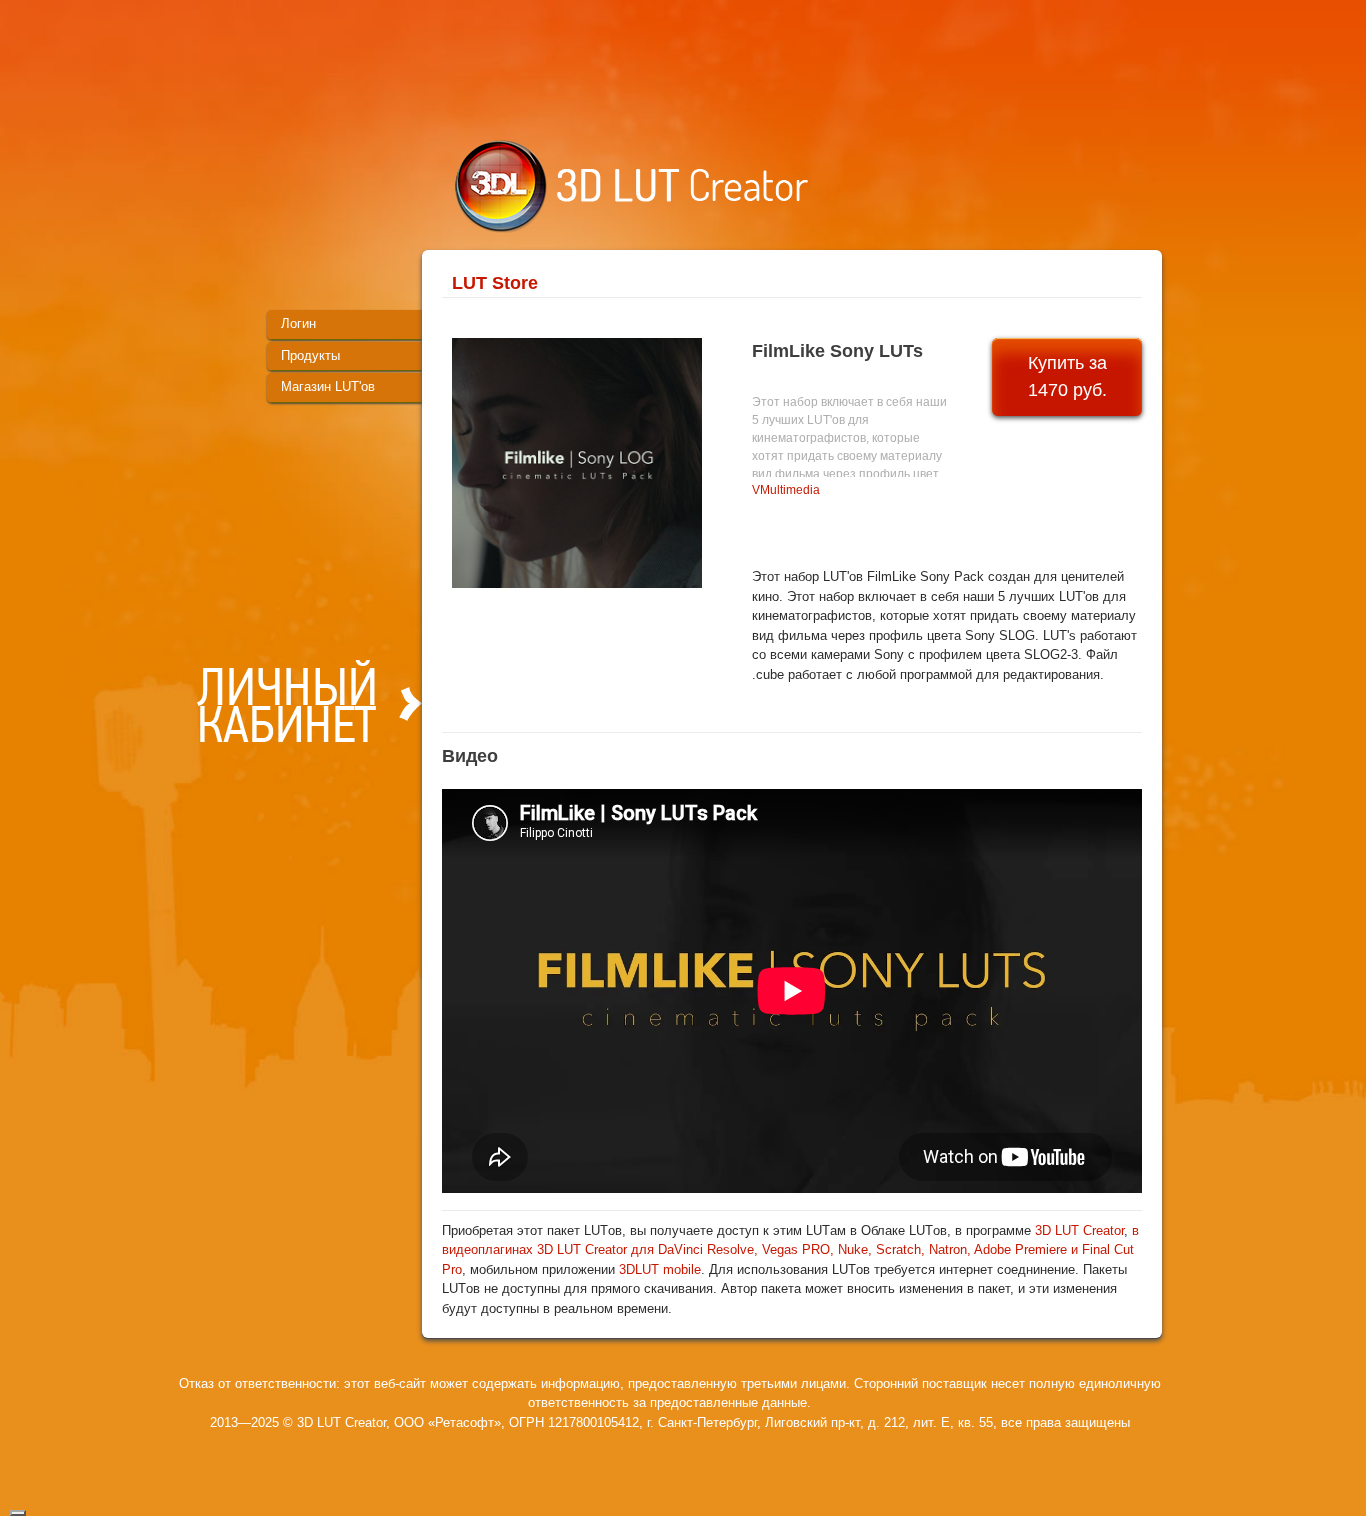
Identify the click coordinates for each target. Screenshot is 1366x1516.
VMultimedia (786, 490)
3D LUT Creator (1079, 1230)
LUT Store (495, 283)
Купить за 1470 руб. (1067, 376)
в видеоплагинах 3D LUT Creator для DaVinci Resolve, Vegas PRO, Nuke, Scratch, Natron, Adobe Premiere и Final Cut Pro (790, 1250)
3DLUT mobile (660, 1269)
